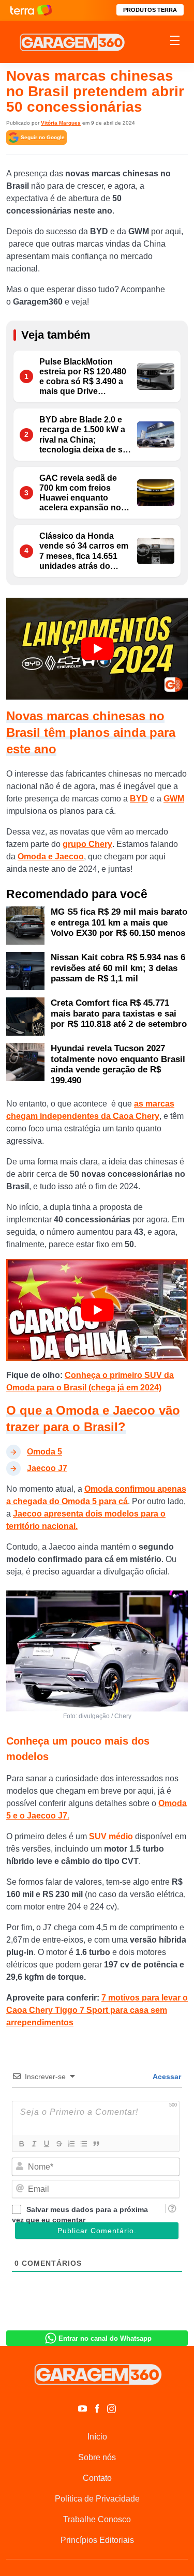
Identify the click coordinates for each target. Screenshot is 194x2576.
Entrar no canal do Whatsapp (105, 2338)
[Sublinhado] (46, 2144)
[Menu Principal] (175, 42)
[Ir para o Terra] (31, 10)
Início (97, 2437)
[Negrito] (21, 2144)
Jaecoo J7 (47, 1468)
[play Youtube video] (97, 649)
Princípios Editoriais (97, 2540)
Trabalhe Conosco (97, 2519)
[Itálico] (34, 2144)
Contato (97, 2478)
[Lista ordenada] (71, 2144)
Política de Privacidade (97, 2499)
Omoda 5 (44, 1452)
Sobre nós (97, 2457)
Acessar (166, 2077)
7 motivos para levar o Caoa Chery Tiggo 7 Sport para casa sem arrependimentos (97, 2010)
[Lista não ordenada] (83, 2144)
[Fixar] (58, 2144)
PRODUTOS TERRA (150, 10)
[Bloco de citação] (96, 2144)
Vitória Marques (61, 123)
